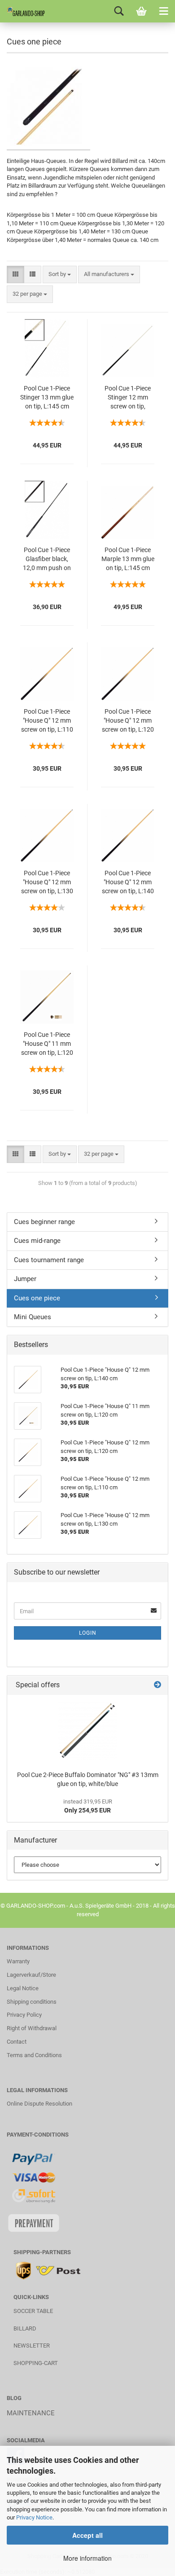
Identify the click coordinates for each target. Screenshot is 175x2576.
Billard (25, 2328)
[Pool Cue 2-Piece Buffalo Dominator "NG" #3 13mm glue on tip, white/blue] (87, 1731)
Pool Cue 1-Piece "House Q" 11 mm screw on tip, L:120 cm (47, 1044)
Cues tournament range (49, 1260)
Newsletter (32, 2346)
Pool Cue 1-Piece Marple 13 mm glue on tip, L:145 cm (128, 559)
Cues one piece (37, 1298)
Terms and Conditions (34, 2055)
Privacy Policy (24, 2015)
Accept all (87, 2535)
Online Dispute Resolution (39, 2104)
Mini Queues (33, 1317)
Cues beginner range (44, 1222)
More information (87, 2558)
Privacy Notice (34, 2517)
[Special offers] (157, 1685)
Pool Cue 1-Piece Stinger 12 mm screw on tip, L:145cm (128, 398)
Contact (17, 2042)
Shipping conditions (32, 2002)
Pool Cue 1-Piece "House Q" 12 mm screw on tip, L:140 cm (128, 883)
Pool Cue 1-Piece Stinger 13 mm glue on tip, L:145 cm (47, 397)
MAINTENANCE (31, 2413)
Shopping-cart (36, 2363)
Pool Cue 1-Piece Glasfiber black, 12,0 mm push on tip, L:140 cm (47, 560)
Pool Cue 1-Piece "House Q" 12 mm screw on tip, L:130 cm (47, 883)
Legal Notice (23, 1988)
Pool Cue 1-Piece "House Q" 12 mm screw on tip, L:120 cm (128, 721)
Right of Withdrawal (32, 2028)
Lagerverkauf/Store (31, 1975)
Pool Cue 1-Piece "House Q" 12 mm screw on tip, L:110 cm (47, 721)
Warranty (18, 1961)
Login (88, 1633)
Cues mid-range (37, 1241)
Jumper (25, 1279)
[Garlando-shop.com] (22, 11)
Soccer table (33, 2311)
